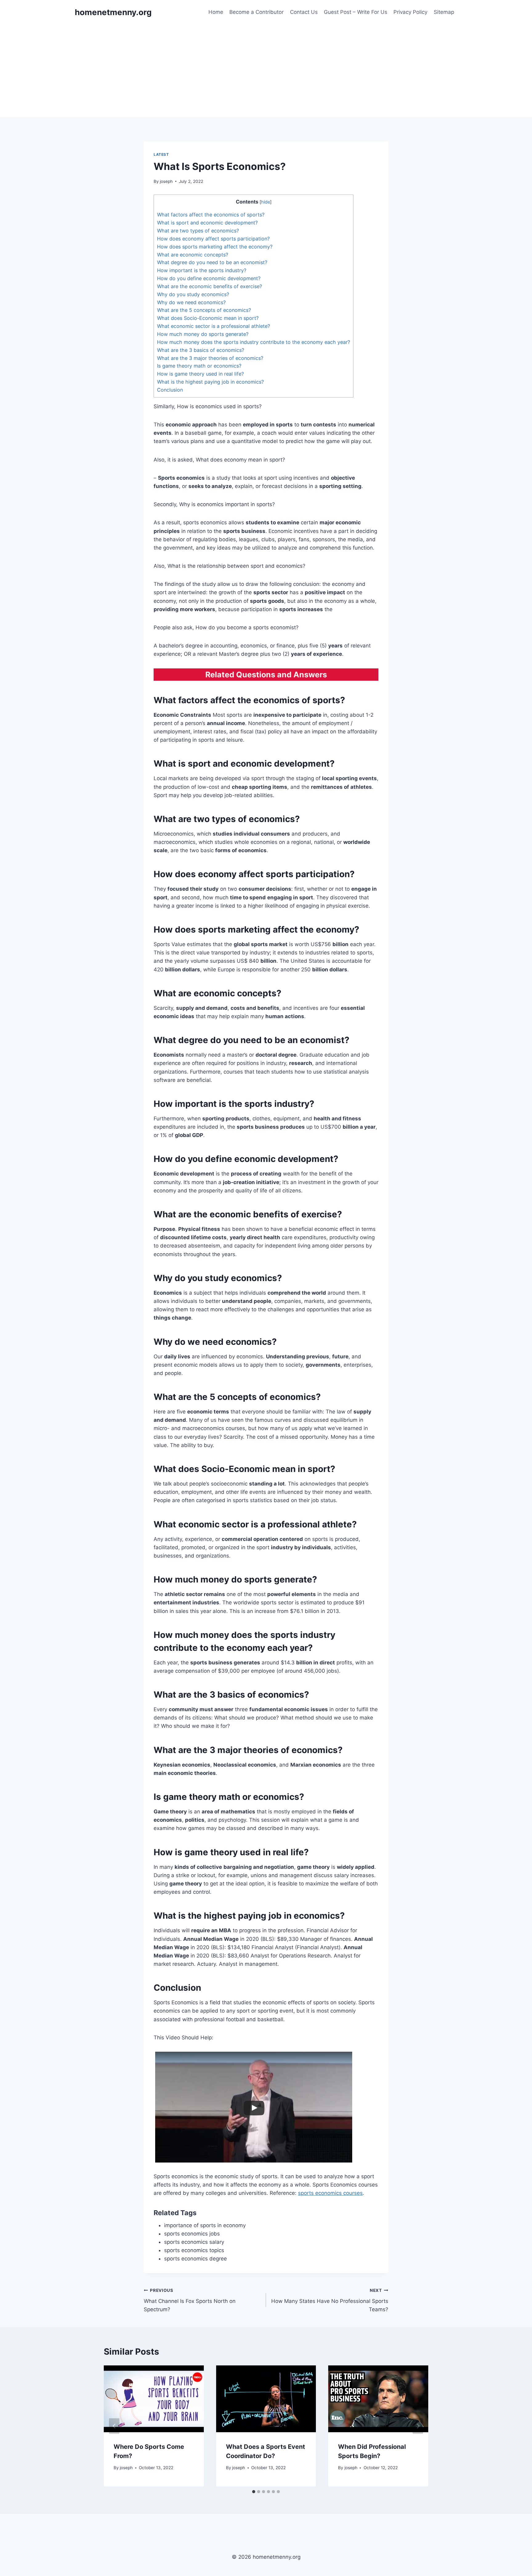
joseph (166, 181)
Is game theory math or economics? (199, 366)
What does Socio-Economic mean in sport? (208, 318)
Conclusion (170, 390)
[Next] (418, 2426)
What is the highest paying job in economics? (210, 382)
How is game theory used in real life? (200, 374)
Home (216, 12)
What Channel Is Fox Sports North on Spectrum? (190, 2300)
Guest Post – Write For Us (356, 12)
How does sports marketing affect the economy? (215, 247)
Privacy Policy (410, 12)
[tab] (254, 2492)
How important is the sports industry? (202, 270)
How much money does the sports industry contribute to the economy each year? (254, 342)
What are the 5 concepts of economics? (204, 310)
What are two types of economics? (198, 231)
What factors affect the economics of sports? (211, 215)
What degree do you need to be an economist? (212, 262)
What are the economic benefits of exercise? (210, 286)
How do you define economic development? (209, 278)
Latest (161, 154)
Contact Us (304, 12)
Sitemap (444, 12)
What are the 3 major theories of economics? (210, 358)
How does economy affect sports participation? (213, 239)
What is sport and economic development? (207, 223)
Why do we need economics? (191, 302)
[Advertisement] (266, 71)
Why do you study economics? (193, 294)
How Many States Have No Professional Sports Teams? (330, 2300)
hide (266, 202)
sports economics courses (330, 2193)
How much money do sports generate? (203, 334)
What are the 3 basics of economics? (201, 350)
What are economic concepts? (193, 255)
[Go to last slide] (114, 2426)
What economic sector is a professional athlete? (214, 326)
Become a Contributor (256, 12)
